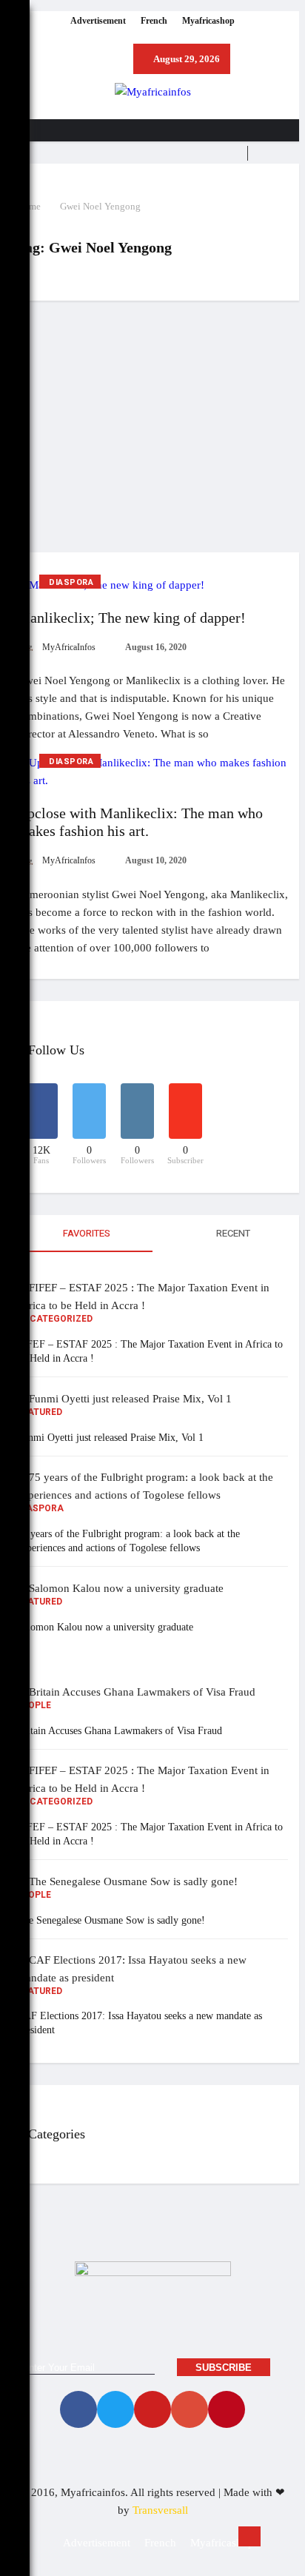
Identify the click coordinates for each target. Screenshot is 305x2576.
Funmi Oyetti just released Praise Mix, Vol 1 (110, 1438)
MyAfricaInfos (68, 647)
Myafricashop (208, 21)
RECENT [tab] (232, 1233)
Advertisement (98, 21)
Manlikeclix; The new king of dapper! (131, 618)
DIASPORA (71, 582)
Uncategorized (55, 1319)
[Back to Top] (249, 2536)
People (34, 1705)
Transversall (160, 2510)
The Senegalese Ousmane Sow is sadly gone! (111, 1920)
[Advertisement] (152, 426)
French (154, 21)
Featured (40, 1412)
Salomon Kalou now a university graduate (105, 1627)
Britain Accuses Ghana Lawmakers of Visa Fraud (120, 1731)
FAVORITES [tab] (86, 1233)
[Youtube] (152, 2409)
